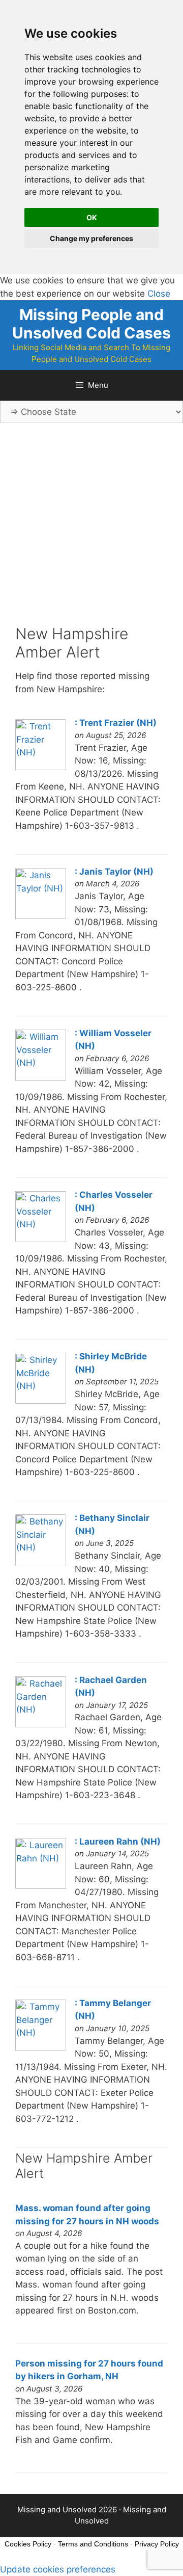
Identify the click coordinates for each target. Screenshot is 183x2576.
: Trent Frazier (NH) (116, 723)
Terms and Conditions (93, 2544)
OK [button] (92, 217)
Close (159, 294)
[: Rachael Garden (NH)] (41, 1724)
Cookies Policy (28, 2544)
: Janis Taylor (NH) (114, 872)
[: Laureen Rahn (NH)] (41, 1886)
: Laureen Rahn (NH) (118, 1842)
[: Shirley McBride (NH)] (41, 1401)
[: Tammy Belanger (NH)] (41, 2047)
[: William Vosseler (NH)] (41, 1077)
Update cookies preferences (58, 2569)
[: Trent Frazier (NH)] (41, 767)
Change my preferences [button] (91, 238)
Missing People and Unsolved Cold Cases (91, 324)
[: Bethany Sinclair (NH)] (41, 1562)
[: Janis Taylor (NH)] (41, 916)
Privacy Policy (157, 2544)
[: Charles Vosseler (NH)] (41, 1239)
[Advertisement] (91, 533)
